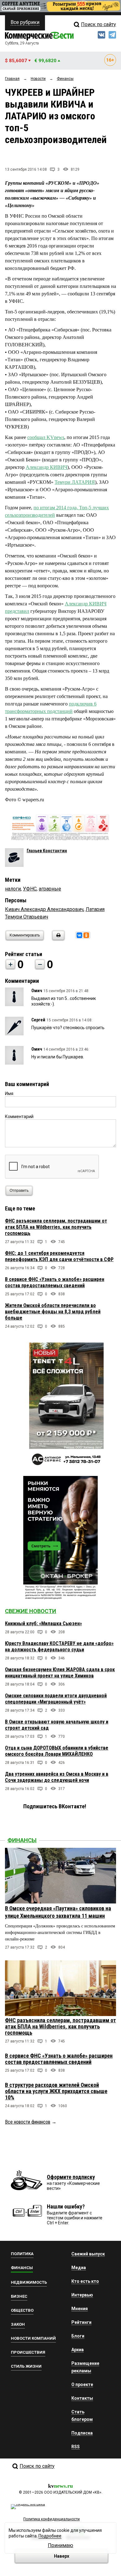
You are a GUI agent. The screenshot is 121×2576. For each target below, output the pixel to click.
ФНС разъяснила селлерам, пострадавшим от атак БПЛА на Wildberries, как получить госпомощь (56, 1227)
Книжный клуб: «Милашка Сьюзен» (43, 1623)
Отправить (19, 1191)
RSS (76, 2447)
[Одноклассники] (86, 935)
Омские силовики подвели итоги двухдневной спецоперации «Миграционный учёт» (56, 1699)
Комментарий (19, 1117)
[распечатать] (57, 939)
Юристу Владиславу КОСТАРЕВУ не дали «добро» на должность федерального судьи (59, 1646)
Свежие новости (31, 1611)
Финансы (22, 1840)
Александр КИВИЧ (47, 467)
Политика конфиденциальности (52, 2519)
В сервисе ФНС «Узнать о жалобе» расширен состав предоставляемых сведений (55, 1282)
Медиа (79, 2268)
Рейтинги (81, 2322)
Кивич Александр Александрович (44, 909)
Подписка (82, 2433)
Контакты (82, 2398)
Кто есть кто (85, 2281)
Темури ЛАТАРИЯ (75, 482)
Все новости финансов (28, 2122)
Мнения (80, 2309)
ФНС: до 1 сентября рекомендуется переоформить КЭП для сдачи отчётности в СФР (59, 1256)
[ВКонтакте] (79, 935)
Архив (78, 2350)
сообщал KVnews (46, 437)
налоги (13, 889)
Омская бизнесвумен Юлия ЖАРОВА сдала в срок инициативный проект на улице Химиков (60, 1673)
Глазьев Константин (47, 851)
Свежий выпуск (88, 2254)
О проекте (82, 2384)
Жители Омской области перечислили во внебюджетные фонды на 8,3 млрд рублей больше (53, 1312)
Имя (9, 1094)
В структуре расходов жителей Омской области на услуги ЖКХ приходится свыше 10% (56, 2091)
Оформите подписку (71, 2177)
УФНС (30, 889)
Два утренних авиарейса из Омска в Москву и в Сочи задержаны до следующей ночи (57, 1777)
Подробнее (50, 2536)
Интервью (82, 2295)
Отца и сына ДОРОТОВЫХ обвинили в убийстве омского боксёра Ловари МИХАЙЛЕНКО (57, 1751)
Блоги (78, 2336)
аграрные (50, 889)
